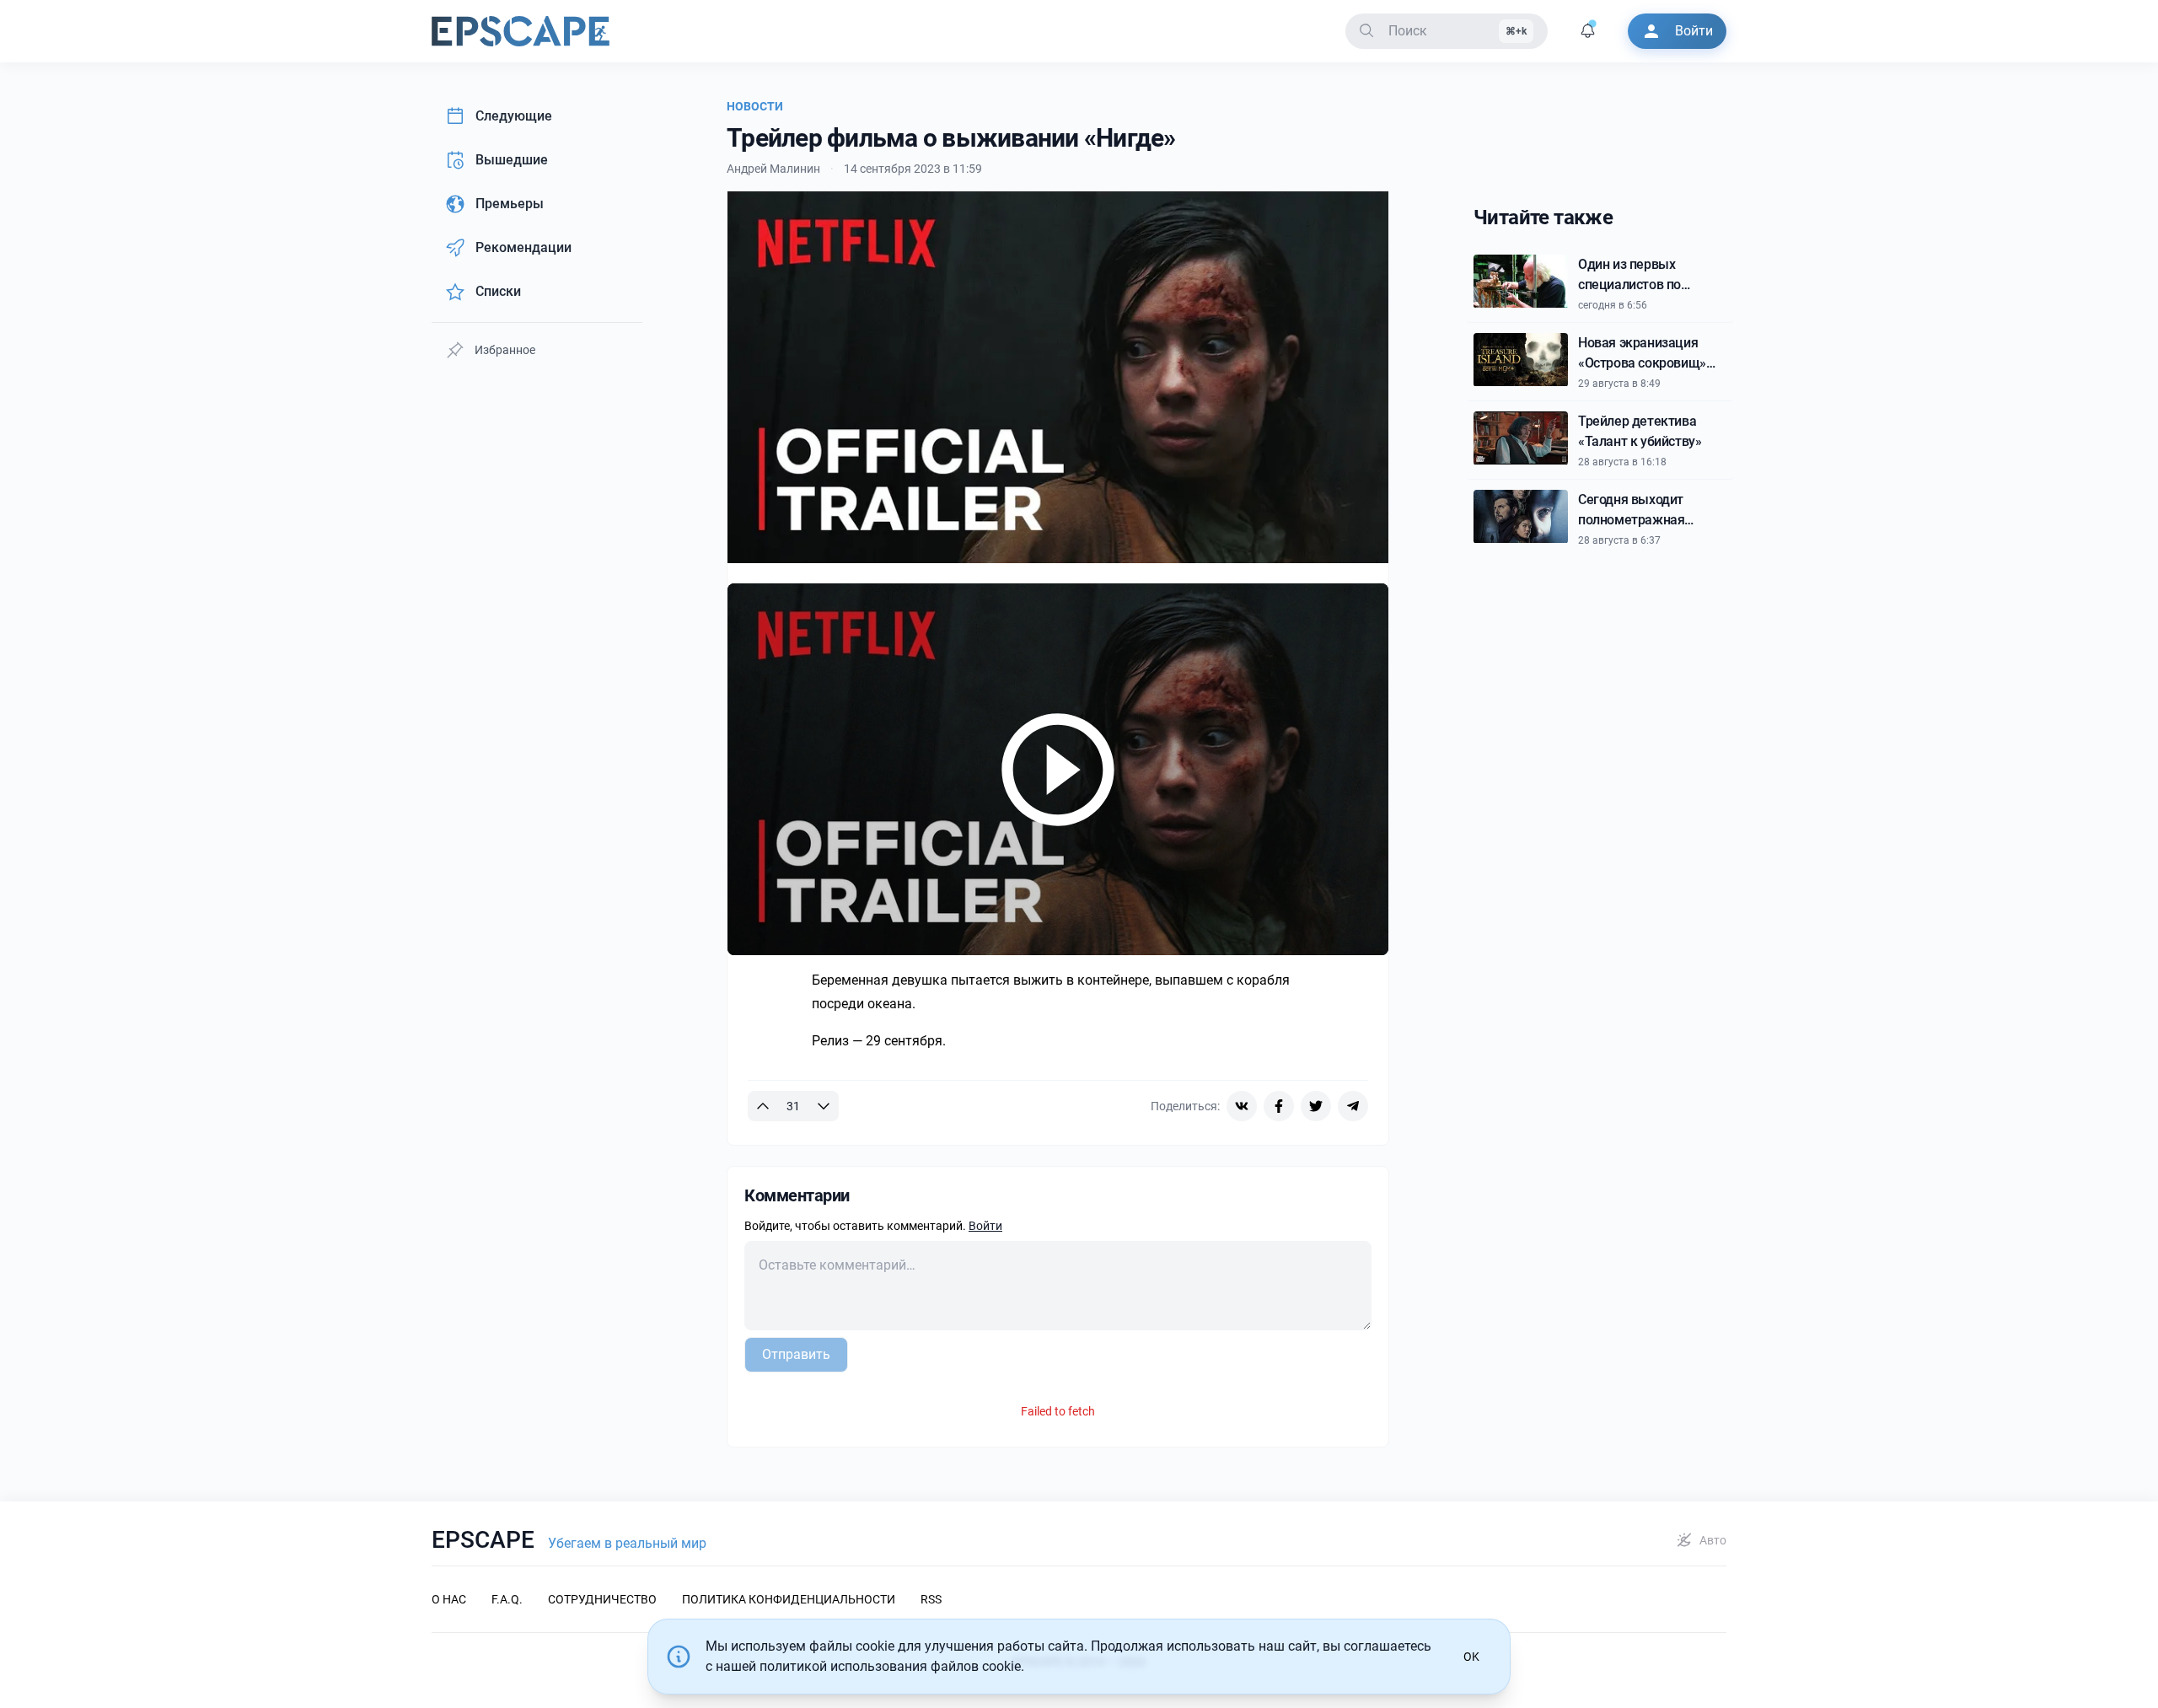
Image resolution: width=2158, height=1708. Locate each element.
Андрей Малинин (773, 169)
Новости (755, 106)
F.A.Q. (507, 1599)
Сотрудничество (602, 1599)
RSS (931, 1599)
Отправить (796, 1354)
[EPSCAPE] (521, 31)
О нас (449, 1599)
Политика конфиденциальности (789, 1599)
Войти (985, 1226)
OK (1471, 1657)
